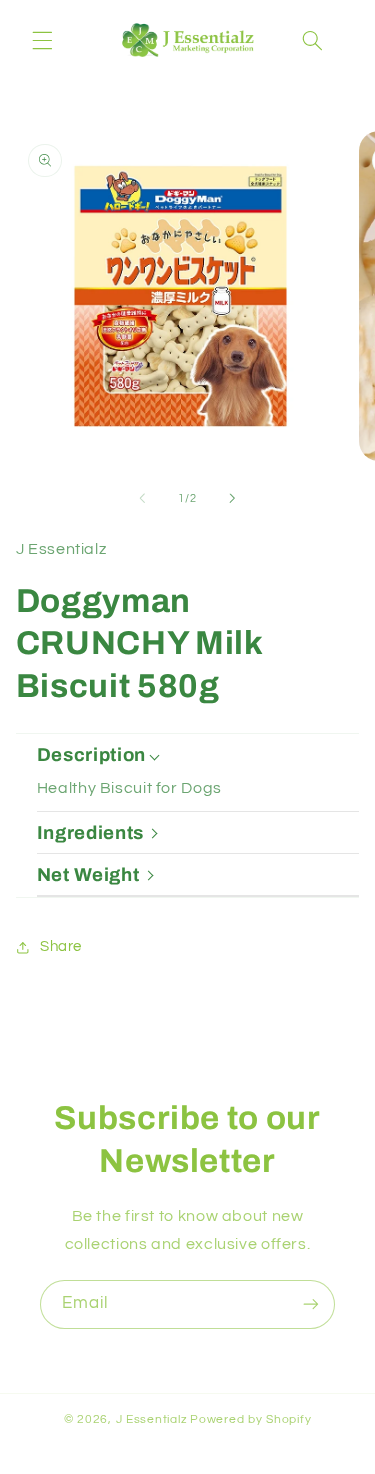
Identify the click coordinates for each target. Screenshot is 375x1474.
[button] (42, 40)
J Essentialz (152, 1419)
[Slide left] (142, 499)
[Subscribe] (311, 1304)
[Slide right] (233, 499)
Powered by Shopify (250, 1419)
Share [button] (61, 946)
